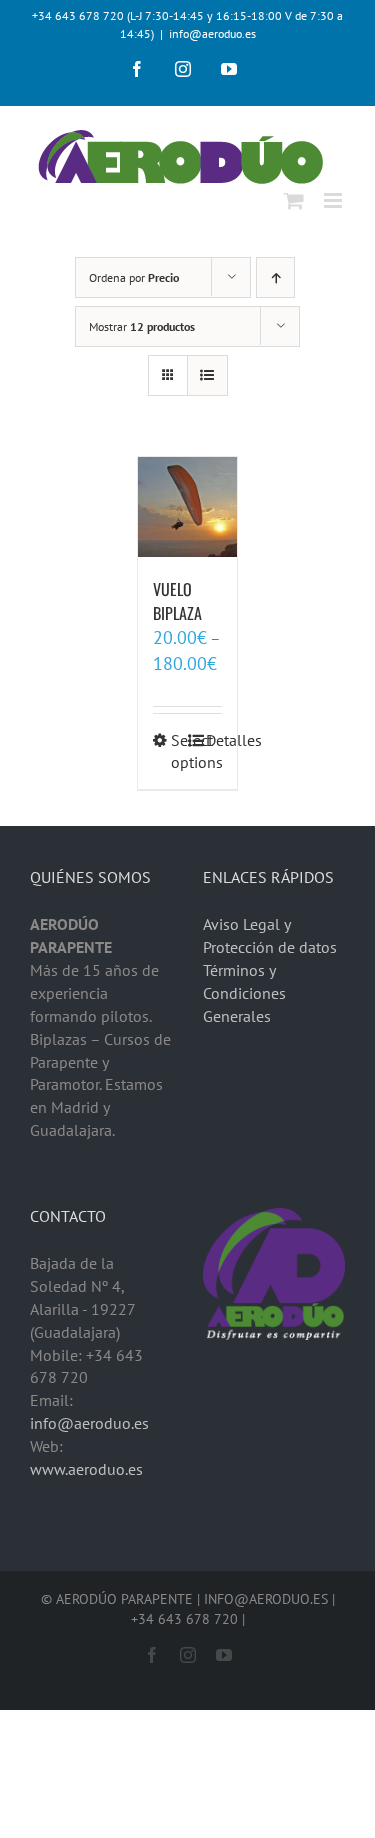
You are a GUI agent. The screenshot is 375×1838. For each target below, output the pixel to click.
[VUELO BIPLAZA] (188, 507)
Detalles (214, 740)
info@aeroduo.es (212, 33)
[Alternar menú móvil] (334, 200)
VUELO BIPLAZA (177, 601)
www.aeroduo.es (86, 1469)
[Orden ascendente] (275, 277)
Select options (179, 751)
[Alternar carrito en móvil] (294, 200)
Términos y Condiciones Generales (244, 993)
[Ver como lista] (207, 375)
